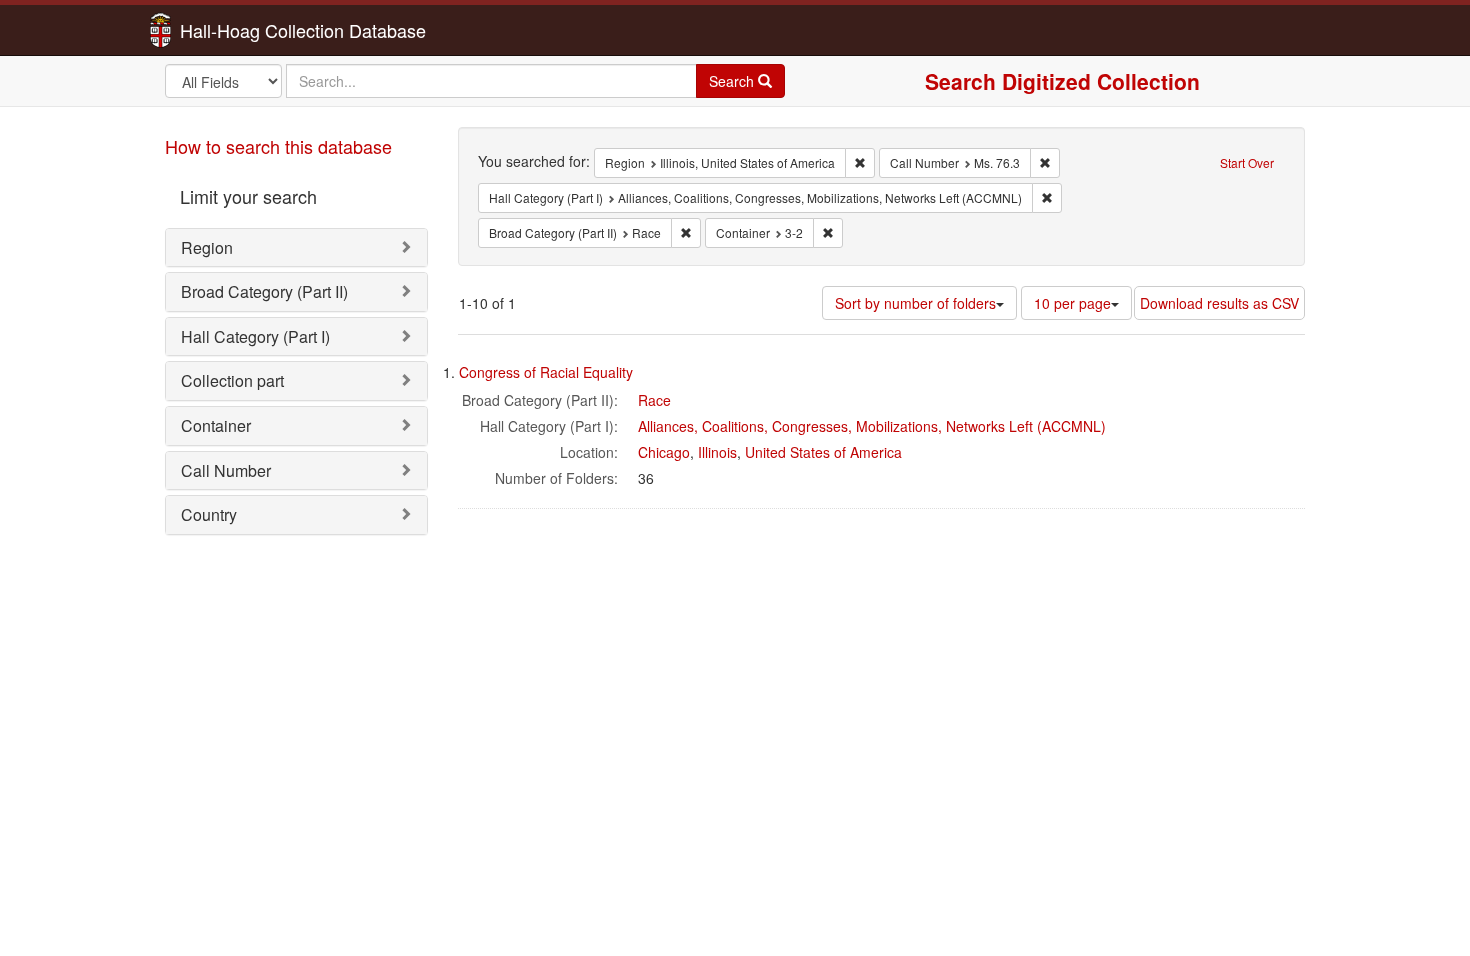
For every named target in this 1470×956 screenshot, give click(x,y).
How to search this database (278, 146)
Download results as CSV (1219, 303)
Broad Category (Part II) (264, 291)
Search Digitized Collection (1062, 81)
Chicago (664, 452)
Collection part (232, 380)
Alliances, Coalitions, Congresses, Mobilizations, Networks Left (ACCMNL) (872, 426)
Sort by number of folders (915, 303)
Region (207, 247)
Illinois (717, 452)
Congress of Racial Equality (546, 372)
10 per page (1072, 303)
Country (209, 514)
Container (216, 425)
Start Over (1247, 162)
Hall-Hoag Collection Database (240, 30)
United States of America (823, 452)
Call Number (226, 470)
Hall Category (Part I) (255, 336)
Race (654, 400)
